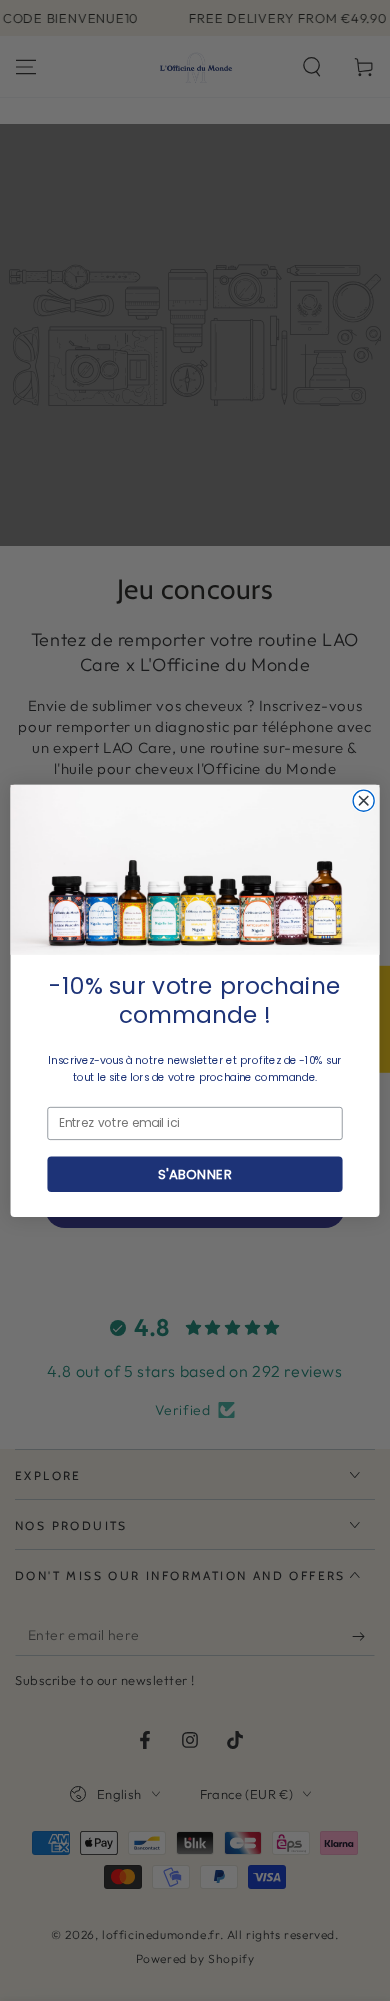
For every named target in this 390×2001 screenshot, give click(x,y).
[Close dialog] (363, 800)
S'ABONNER (194, 1173)
